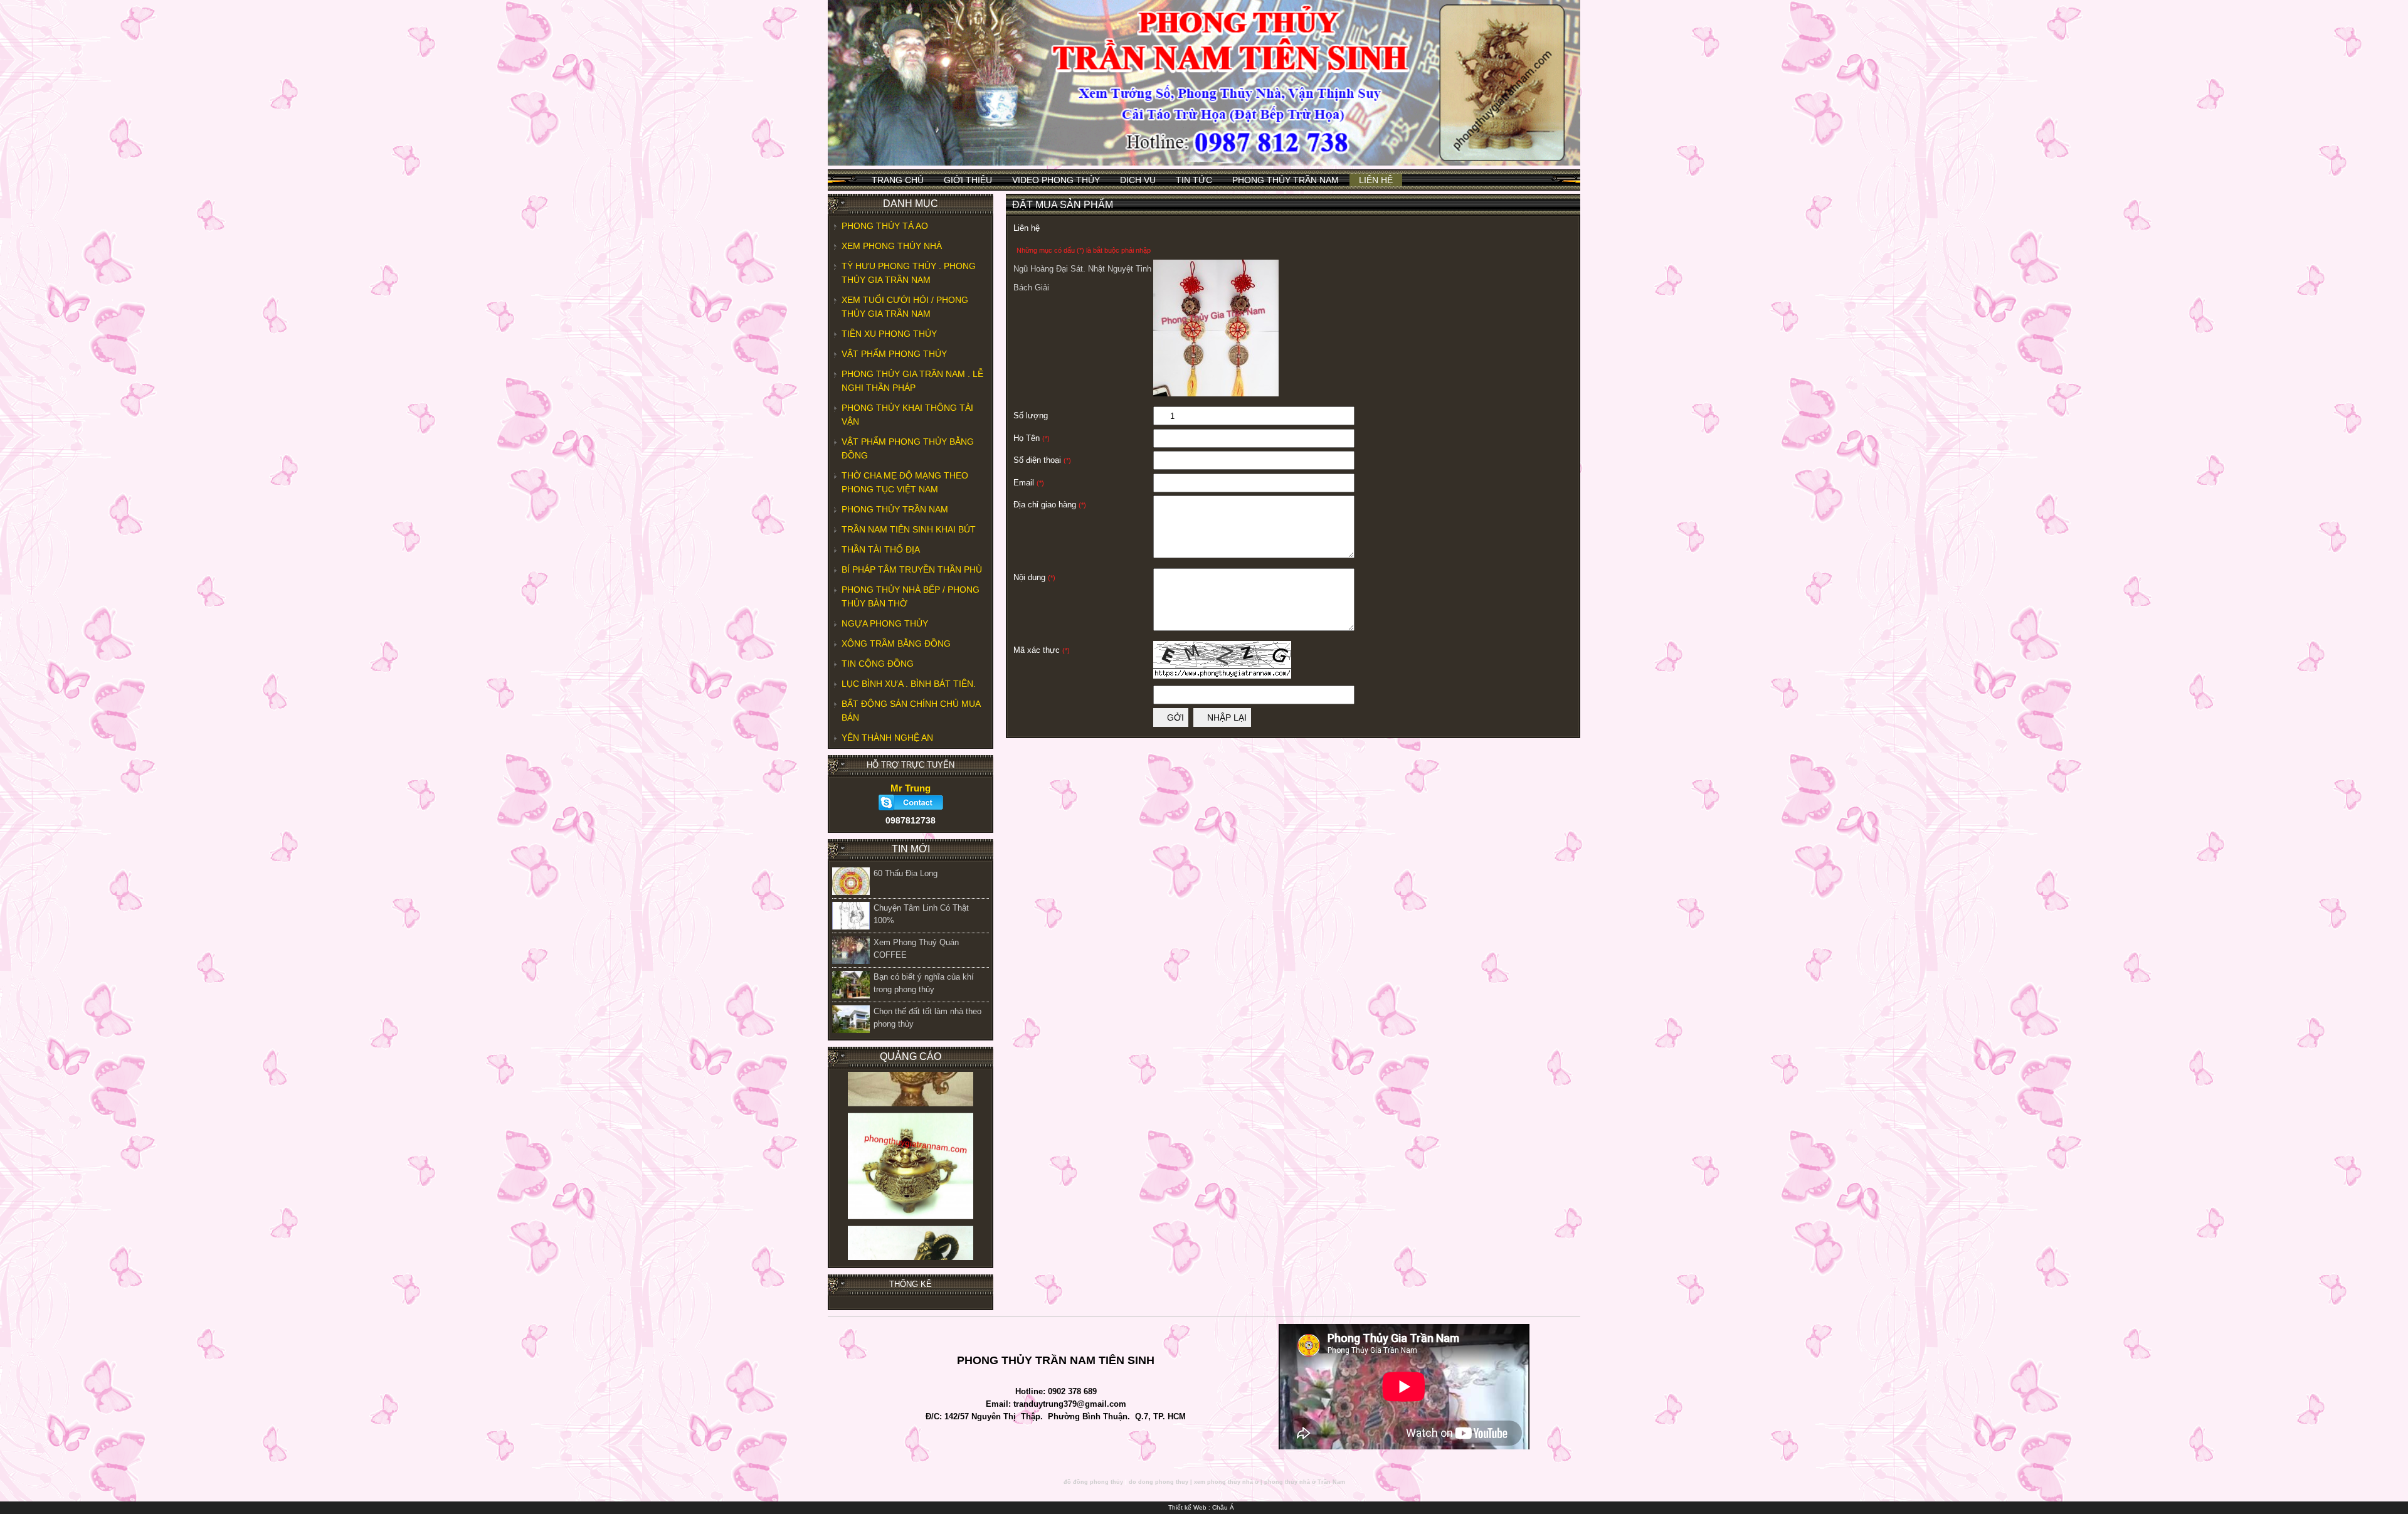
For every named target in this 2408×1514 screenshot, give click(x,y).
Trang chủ (898, 180)
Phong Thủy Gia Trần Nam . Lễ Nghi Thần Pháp (912, 381)
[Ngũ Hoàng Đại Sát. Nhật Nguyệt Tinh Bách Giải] (1216, 394)
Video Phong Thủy (1056, 180)
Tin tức (1194, 180)
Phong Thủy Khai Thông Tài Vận (907, 415)
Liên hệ (1376, 180)
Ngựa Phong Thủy (885, 623)
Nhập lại (1226, 717)
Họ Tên (1032, 438)
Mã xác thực (1042, 650)
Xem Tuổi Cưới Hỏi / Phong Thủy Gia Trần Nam (905, 307)
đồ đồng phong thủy (1093, 1482)
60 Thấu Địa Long (906, 873)
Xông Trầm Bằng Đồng (896, 643)
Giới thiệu (968, 180)
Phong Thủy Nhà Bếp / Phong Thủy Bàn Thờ (911, 596)
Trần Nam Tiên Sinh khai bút (909, 529)
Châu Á (1223, 1507)
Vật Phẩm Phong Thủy (894, 354)
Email (1029, 483)
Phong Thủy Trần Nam (1286, 180)
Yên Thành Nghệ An (887, 738)
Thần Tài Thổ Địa (881, 549)
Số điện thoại (1042, 460)
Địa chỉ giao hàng (1050, 505)
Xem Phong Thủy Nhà (892, 246)
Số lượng (1031, 416)
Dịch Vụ (1138, 180)
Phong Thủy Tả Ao (885, 226)
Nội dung (1034, 577)
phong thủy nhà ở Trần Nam (1305, 1482)
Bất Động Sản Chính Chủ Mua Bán (911, 711)
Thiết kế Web (1187, 1507)
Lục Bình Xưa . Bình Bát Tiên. (909, 684)
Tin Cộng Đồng (878, 664)
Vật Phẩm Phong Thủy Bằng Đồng (908, 448)
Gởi (1174, 717)
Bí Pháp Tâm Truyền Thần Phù (912, 569)
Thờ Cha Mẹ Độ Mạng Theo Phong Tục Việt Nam (905, 482)
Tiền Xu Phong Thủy (889, 334)
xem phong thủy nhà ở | (1228, 1482)
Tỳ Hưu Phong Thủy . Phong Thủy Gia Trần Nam (909, 273)
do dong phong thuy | (1160, 1482)
